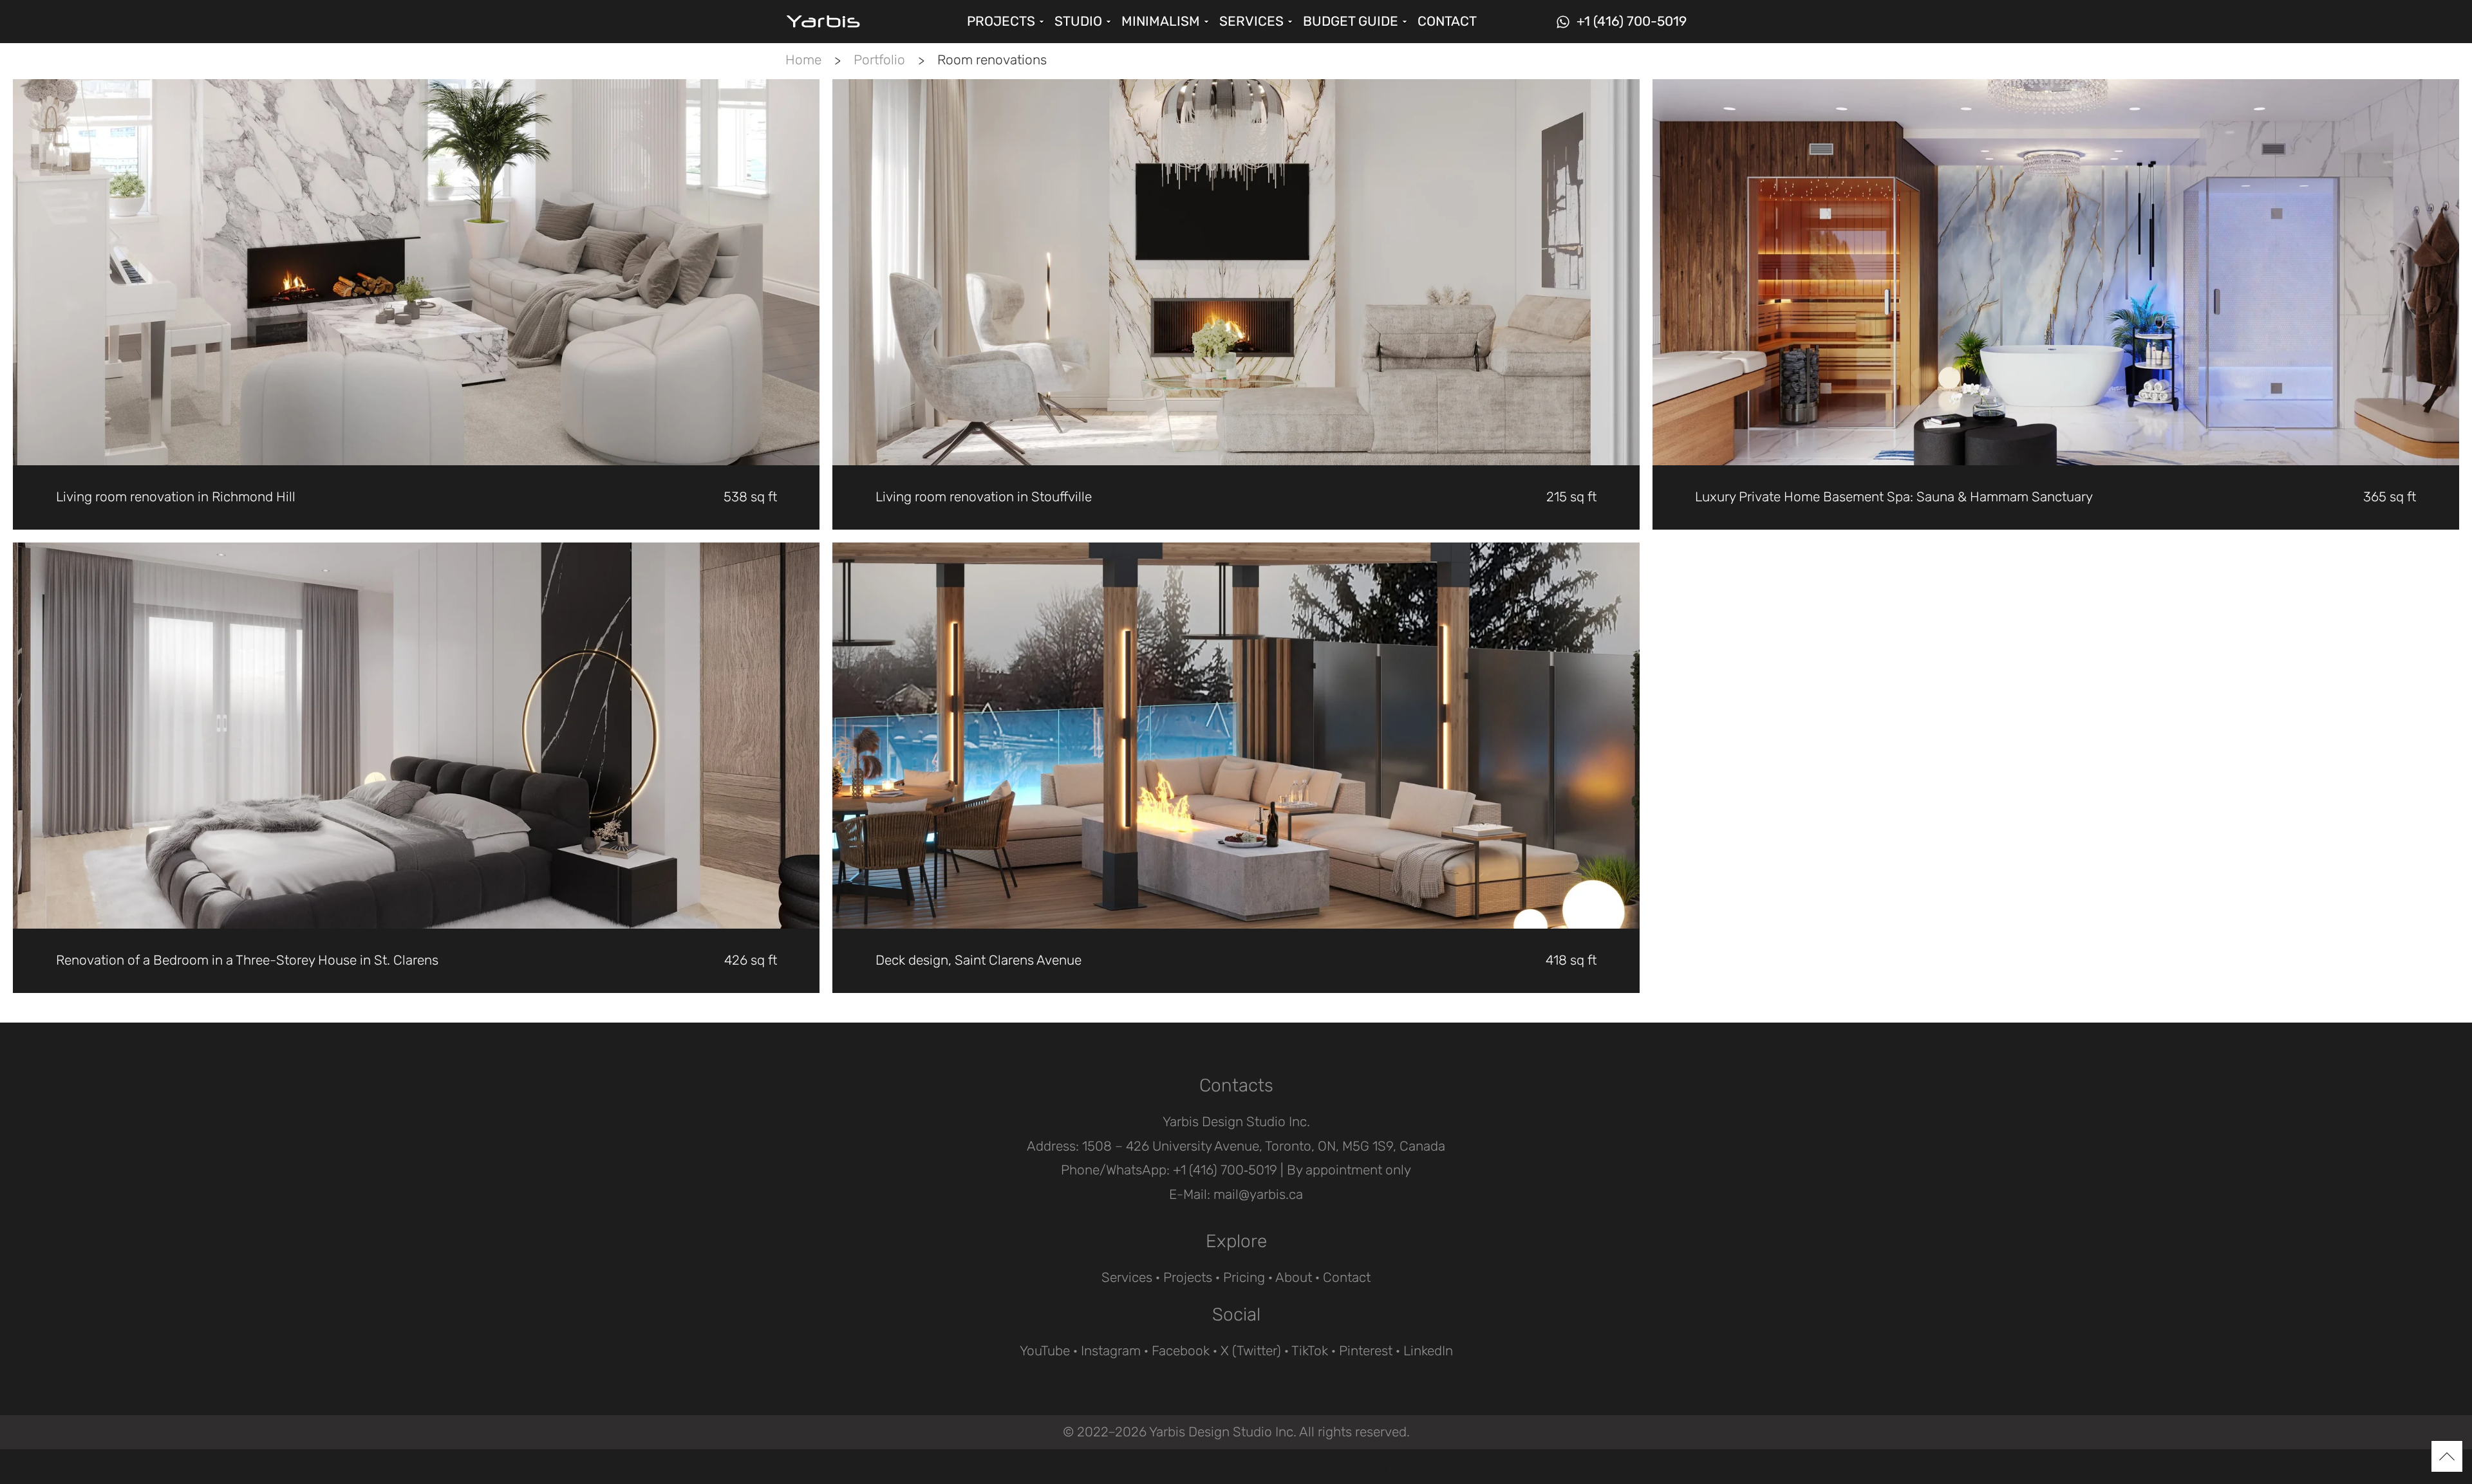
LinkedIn (1428, 1351)
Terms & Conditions (1235, 1466)
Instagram (1111, 1351)
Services (1127, 1277)
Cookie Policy (1123, 1466)
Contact (1347, 1277)
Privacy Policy (1348, 1466)
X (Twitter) (1251, 1351)
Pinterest (1366, 1351)
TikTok (1310, 1351)
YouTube (1045, 1351)
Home (803, 60)
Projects (1188, 1277)
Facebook (1181, 1351)
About (1294, 1277)
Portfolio (879, 60)
